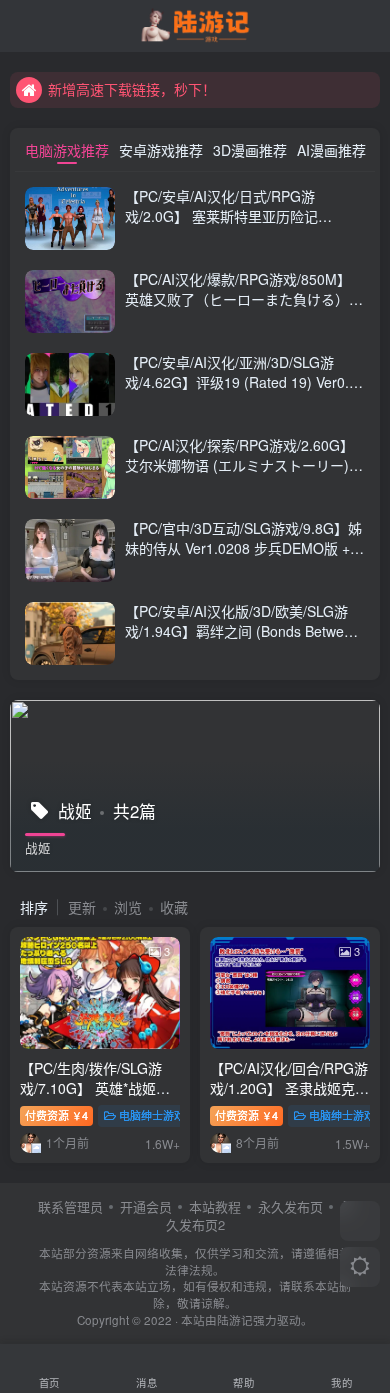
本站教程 (215, 1206)
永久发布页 (290, 1206)
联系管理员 (70, 1206)
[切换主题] (360, 1267)
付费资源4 (56, 1115)
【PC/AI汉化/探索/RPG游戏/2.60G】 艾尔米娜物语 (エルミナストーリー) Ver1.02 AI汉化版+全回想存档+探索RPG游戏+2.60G (239, 474)
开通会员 (146, 1206)
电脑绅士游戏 (152, 1115)
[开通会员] (360, 1221)
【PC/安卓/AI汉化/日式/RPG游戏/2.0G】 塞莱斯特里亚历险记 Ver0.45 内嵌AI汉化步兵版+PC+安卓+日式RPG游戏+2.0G (238, 225)
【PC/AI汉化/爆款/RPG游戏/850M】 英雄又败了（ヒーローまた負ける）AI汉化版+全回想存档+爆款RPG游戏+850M (243, 308)
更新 (82, 907)
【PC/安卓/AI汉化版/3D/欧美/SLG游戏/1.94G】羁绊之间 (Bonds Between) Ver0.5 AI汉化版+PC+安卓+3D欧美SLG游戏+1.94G (245, 640)
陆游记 (235, 1320)
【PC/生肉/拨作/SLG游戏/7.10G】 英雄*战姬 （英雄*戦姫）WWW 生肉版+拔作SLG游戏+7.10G (100, 1097)
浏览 (128, 907)
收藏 (174, 907)
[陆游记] (195, 23)
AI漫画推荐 (331, 150)
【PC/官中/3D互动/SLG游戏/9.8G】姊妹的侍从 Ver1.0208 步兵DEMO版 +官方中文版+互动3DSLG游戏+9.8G (244, 547)
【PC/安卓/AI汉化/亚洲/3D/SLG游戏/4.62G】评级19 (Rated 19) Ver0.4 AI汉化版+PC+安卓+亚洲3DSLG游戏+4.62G (241, 391)
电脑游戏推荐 (67, 150)
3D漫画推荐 (250, 150)
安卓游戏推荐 (161, 150)
